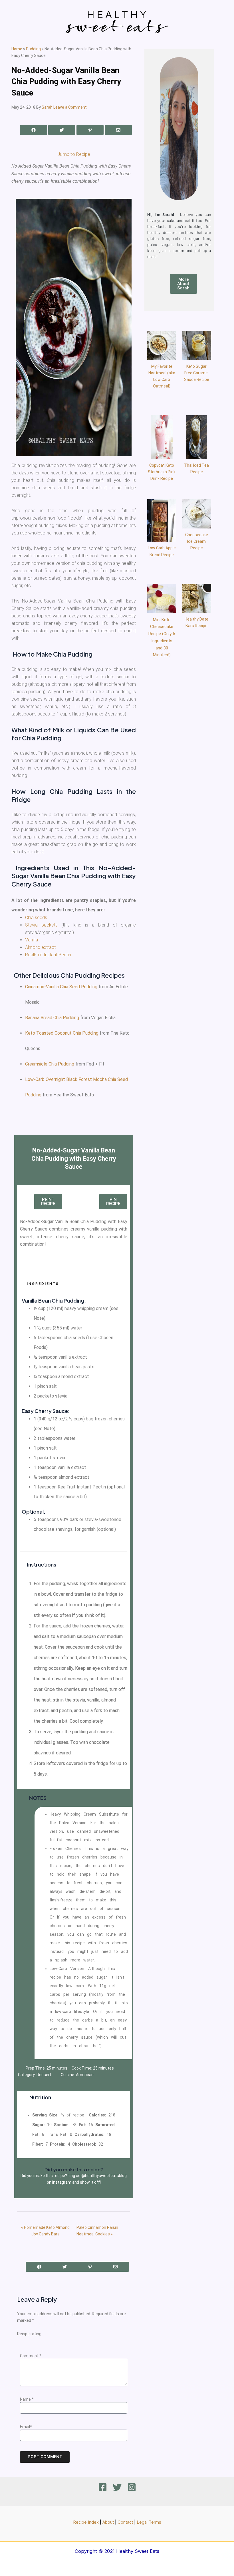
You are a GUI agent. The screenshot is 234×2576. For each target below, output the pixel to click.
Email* (26, 2427)
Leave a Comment (70, 107)
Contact (125, 2522)
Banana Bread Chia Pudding (52, 1018)
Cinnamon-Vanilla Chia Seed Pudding (61, 987)
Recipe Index (86, 2522)
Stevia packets (41, 925)
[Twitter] (117, 2487)
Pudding (33, 49)
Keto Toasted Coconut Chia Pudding (62, 1033)
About (108, 2522)
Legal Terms (149, 2522)
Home (17, 49)
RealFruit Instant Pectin (48, 955)
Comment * (31, 2356)
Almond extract (40, 947)
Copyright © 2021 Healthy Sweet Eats (117, 2551)
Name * (27, 2399)
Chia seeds (36, 918)
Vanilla (32, 940)
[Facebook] (103, 2487)
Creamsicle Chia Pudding (50, 1064)
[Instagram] (132, 2487)
